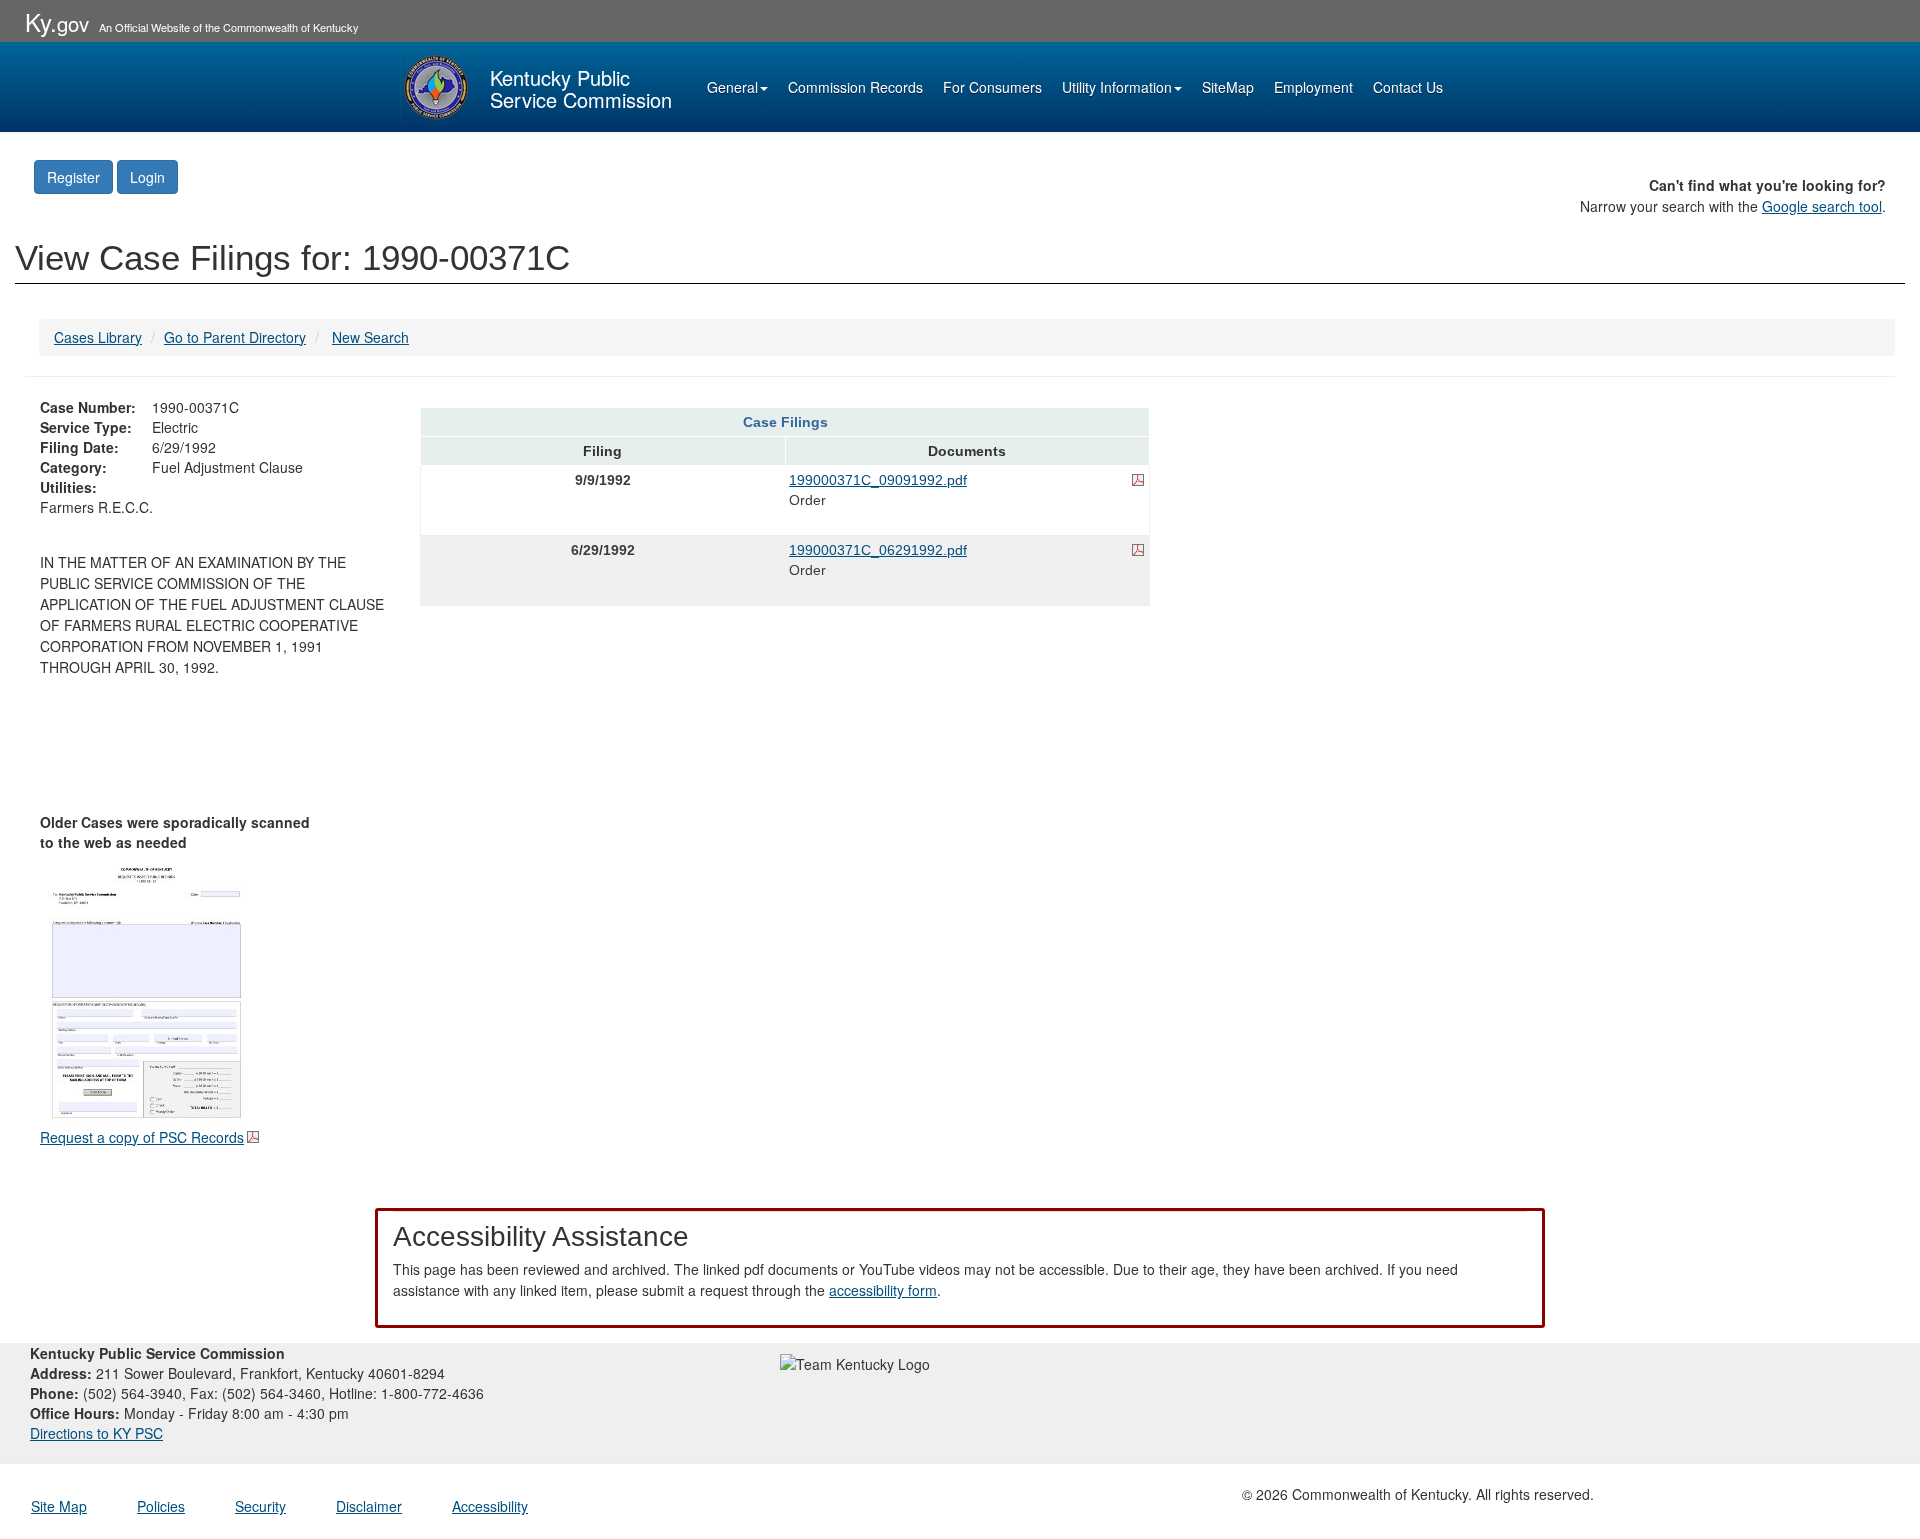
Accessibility (490, 1506)
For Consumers (992, 87)
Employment (1313, 87)
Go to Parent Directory (235, 337)
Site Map (59, 1506)
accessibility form (883, 1290)
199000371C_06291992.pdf (878, 550)
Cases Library (98, 337)
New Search (370, 337)
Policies (161, 1506)
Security (260, 1506)
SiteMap (1228, 87)
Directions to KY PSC (96, 1433)
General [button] (732, 87)
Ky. (57, 21)
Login (147, 177)
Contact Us (1408, 87)
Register (73, 177)
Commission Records (855, 87)
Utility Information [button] (1117, 87)
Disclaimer (369, 1506)
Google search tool (1822, 206)
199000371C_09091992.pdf (878, 480)
